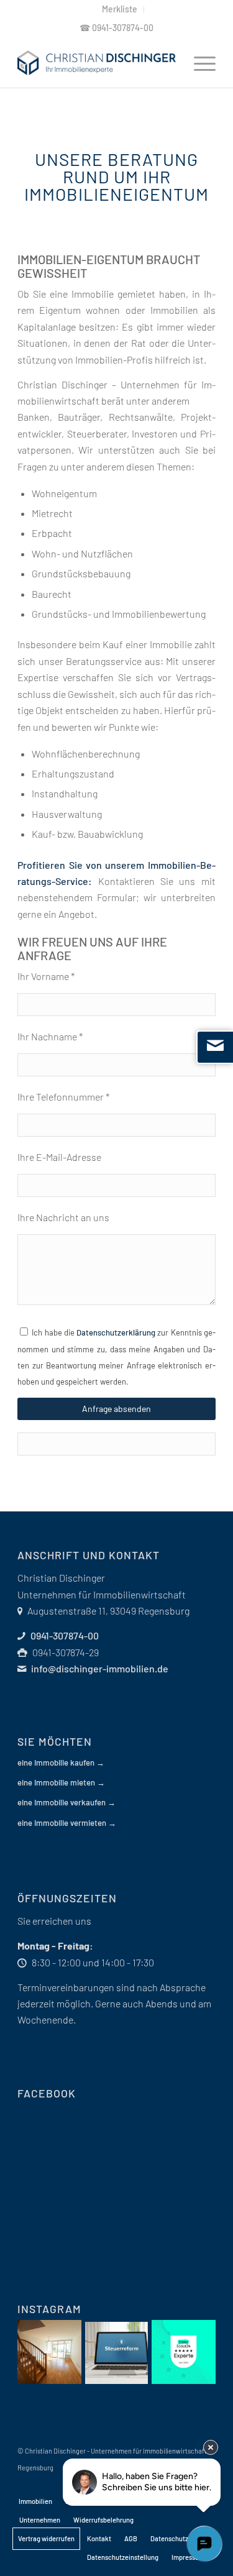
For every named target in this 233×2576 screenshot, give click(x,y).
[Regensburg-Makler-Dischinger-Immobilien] (97, 63)
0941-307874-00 (123, 28)
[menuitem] (120, 9)
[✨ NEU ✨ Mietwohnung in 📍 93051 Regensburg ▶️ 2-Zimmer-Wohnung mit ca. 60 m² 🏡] (49, 2352)
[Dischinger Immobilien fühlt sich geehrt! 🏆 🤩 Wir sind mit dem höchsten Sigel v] (184, 2352)
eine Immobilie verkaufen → (66, 1802)
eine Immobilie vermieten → (67, 1823)
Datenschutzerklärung (116, 1332)
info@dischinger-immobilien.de (100, 1668)
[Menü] (199, 63)
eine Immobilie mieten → (61, 1782)
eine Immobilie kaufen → (61, 1762)
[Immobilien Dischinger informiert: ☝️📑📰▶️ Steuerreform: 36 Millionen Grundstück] (116, 2353)
